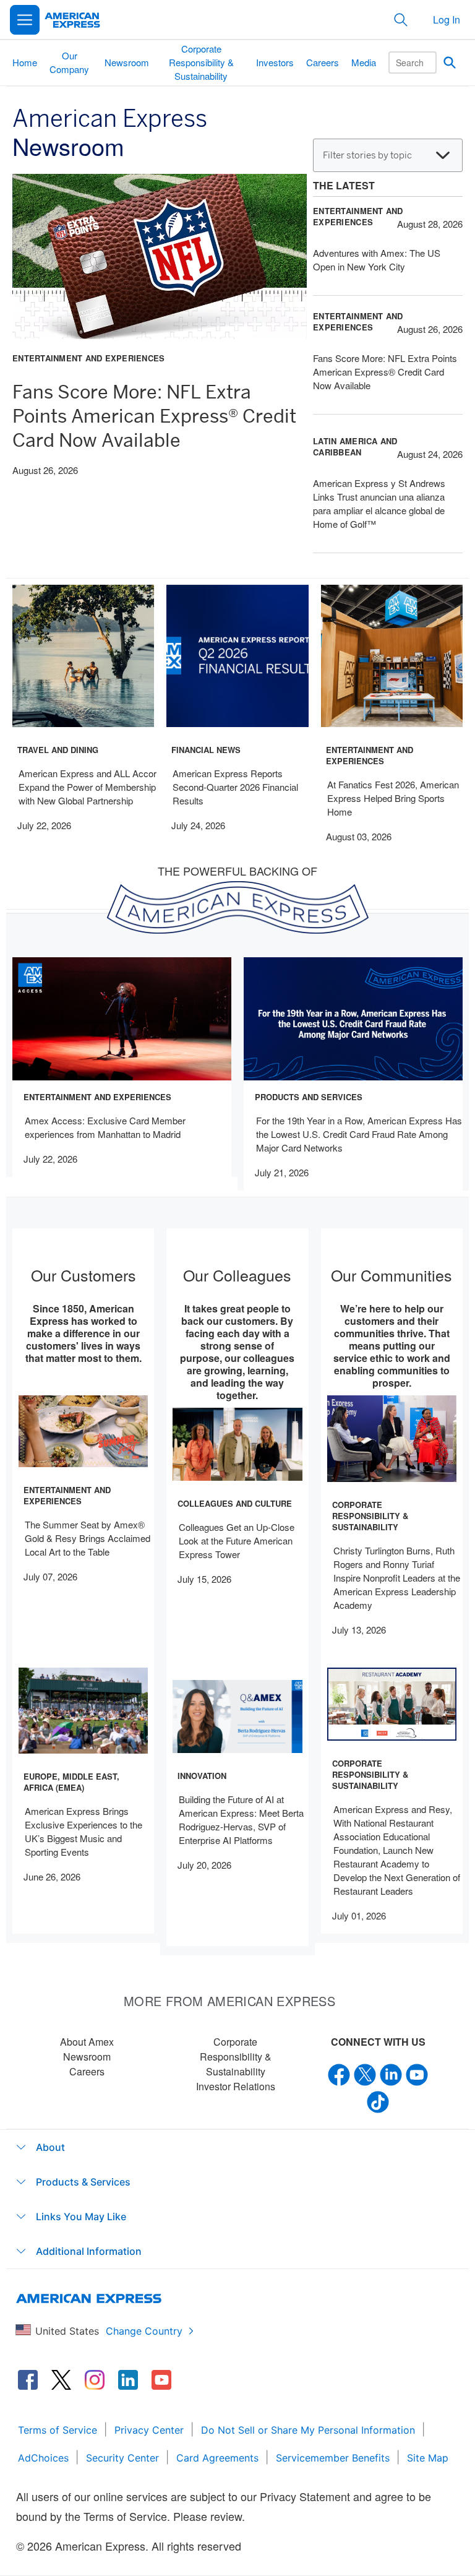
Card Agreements (217, 2458)
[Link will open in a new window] (28, 2380)
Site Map (428, 2458)
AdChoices (43, 2458)
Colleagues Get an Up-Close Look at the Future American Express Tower (237, 1540)
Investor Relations (236, 2086)
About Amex (87, 2042)
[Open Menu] (25, 20)
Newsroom (87, 2057)
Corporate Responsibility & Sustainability (236, 2057)
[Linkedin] (391, 2074)
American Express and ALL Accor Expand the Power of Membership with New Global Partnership (88, 787)
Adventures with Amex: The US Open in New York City (377, 260)
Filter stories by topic (367, 155)
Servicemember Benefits (333, 2458)
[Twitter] (365, 2074)
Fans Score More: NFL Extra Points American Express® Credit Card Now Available (154, 416)
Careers (87, 2071)
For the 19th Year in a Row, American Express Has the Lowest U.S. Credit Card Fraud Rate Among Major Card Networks (359, 1134)
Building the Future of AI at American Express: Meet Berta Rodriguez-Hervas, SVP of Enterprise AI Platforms (241, 1820)
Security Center (122, 2458)
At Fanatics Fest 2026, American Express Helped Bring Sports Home (393, 798)
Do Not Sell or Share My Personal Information (308, 2430)
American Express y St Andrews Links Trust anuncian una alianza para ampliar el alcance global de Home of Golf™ (379, 503)
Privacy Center (149, 2430)
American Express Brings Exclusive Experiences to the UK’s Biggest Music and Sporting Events (83, 1831)
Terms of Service (58, 2430)
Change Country (144, 2331)
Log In (447, 19)
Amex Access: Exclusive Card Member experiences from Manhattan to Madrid (105, 1127)
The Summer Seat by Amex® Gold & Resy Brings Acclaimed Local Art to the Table (88, 1538)
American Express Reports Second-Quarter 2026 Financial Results (235, 787)
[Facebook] (339, 2074)
